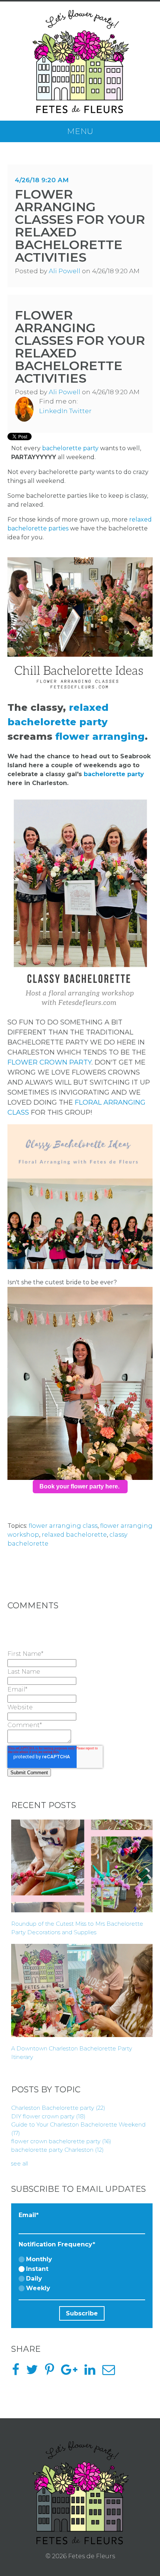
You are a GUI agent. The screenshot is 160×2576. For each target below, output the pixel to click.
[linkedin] (93, 2372)
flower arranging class (63, 1526)
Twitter (80, 411)
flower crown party (49, 1062)
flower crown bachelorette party (61, 2141)
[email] (111, 2372)
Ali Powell (65, 271)
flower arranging (100, 736)
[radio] (82, 2260)
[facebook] (18, 2372)
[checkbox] (82, 2274)
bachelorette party (71, 448)
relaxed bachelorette (74, 1535)
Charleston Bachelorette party (58, 2108)
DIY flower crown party (48, 2116)
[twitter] (35, 2372)
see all (20, 2163)
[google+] (72, 2372)
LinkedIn (53, 411)
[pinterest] (52, 2372)
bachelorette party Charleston (57, 2150)
